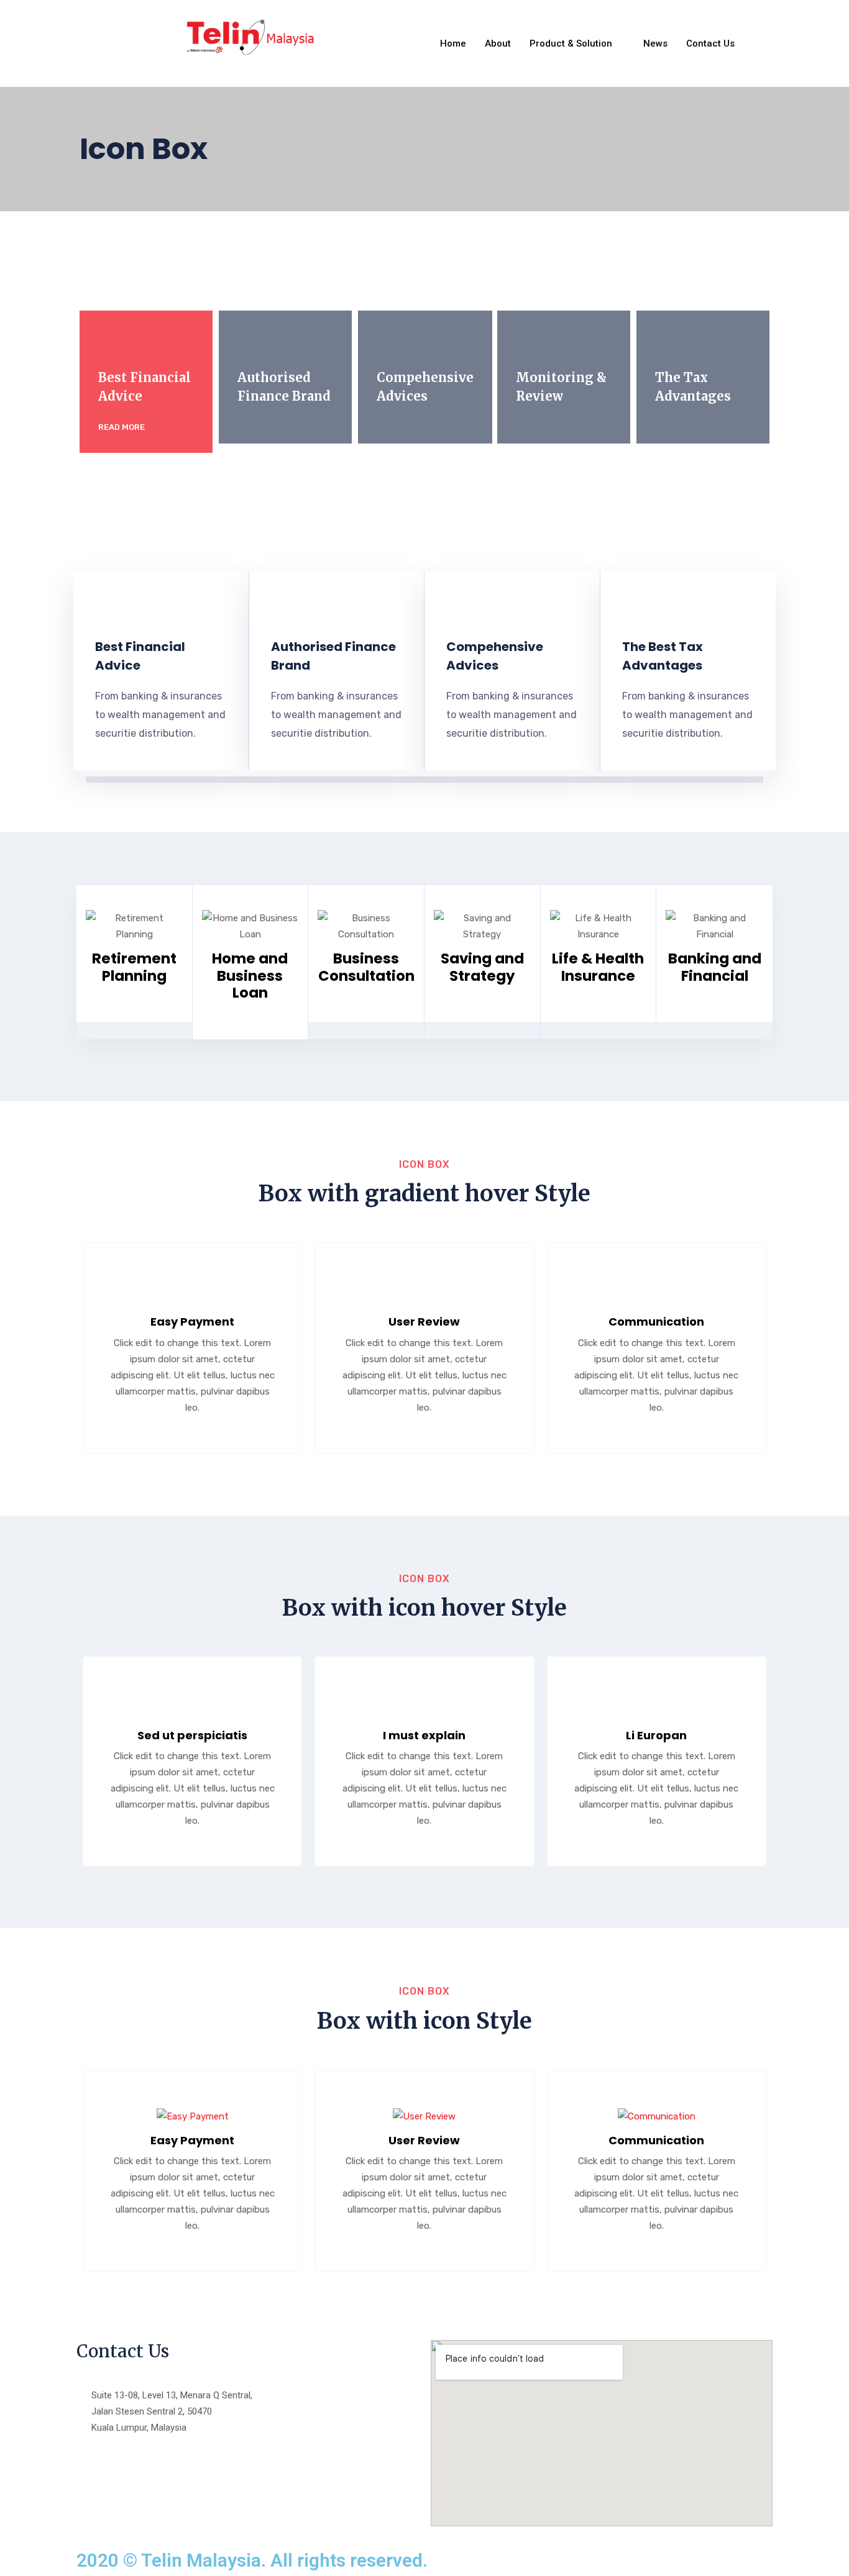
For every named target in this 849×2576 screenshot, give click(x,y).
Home (453, 43)
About (498, 43)
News (655, 43)
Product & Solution (571, 43)
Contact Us (710, 43)
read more (122, 427)
